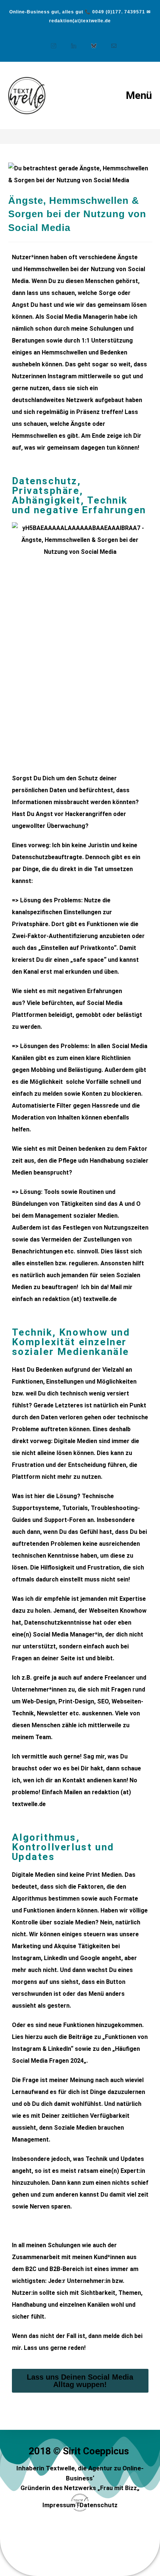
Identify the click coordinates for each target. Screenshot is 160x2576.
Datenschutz (99, 2505)
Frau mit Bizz (119, 2488)
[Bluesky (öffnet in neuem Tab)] (90, 42)
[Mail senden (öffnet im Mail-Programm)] (110, 42)
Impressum (59, 2505)
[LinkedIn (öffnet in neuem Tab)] (70, 42)
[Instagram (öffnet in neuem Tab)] (50, 42)
